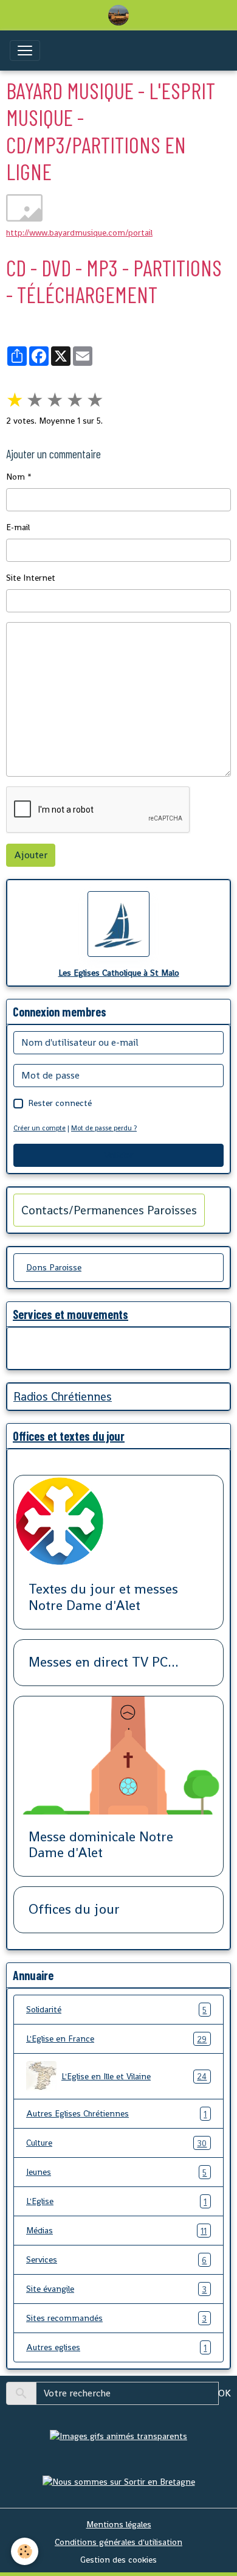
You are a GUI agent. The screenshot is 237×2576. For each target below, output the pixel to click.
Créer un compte (39, 1128)
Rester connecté (60, 1103)
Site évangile (116, 2289)
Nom (15, 477)
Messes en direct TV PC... (104, 1663)
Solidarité (116, 2010)
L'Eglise (116, 2201)
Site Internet (31, 578)
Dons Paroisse (54, 1267)
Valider (118, 1155)
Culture (116, 2143)
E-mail (18, 527)
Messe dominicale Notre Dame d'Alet (101, 1846)
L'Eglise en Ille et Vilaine (134, 2077)
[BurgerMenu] (25, 51)
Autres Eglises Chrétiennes (116, 2114)
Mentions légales (119, 2524)
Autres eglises (116, 2347)
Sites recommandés (116, 2318)
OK (225, 2393)
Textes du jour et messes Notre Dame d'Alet (103, 1598)
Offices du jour (74, 1910)
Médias (116, 2231)
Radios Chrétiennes (63, 1397)
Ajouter (31, 855)
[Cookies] (25, 2551)
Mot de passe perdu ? (104, 1128)
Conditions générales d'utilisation (118, 2542)
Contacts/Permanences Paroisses (109, 1210)
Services (116, 2260)
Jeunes (116, 2172)
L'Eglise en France (116, 2039)
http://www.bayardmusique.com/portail (79, 233)
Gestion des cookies (118, 2560)
